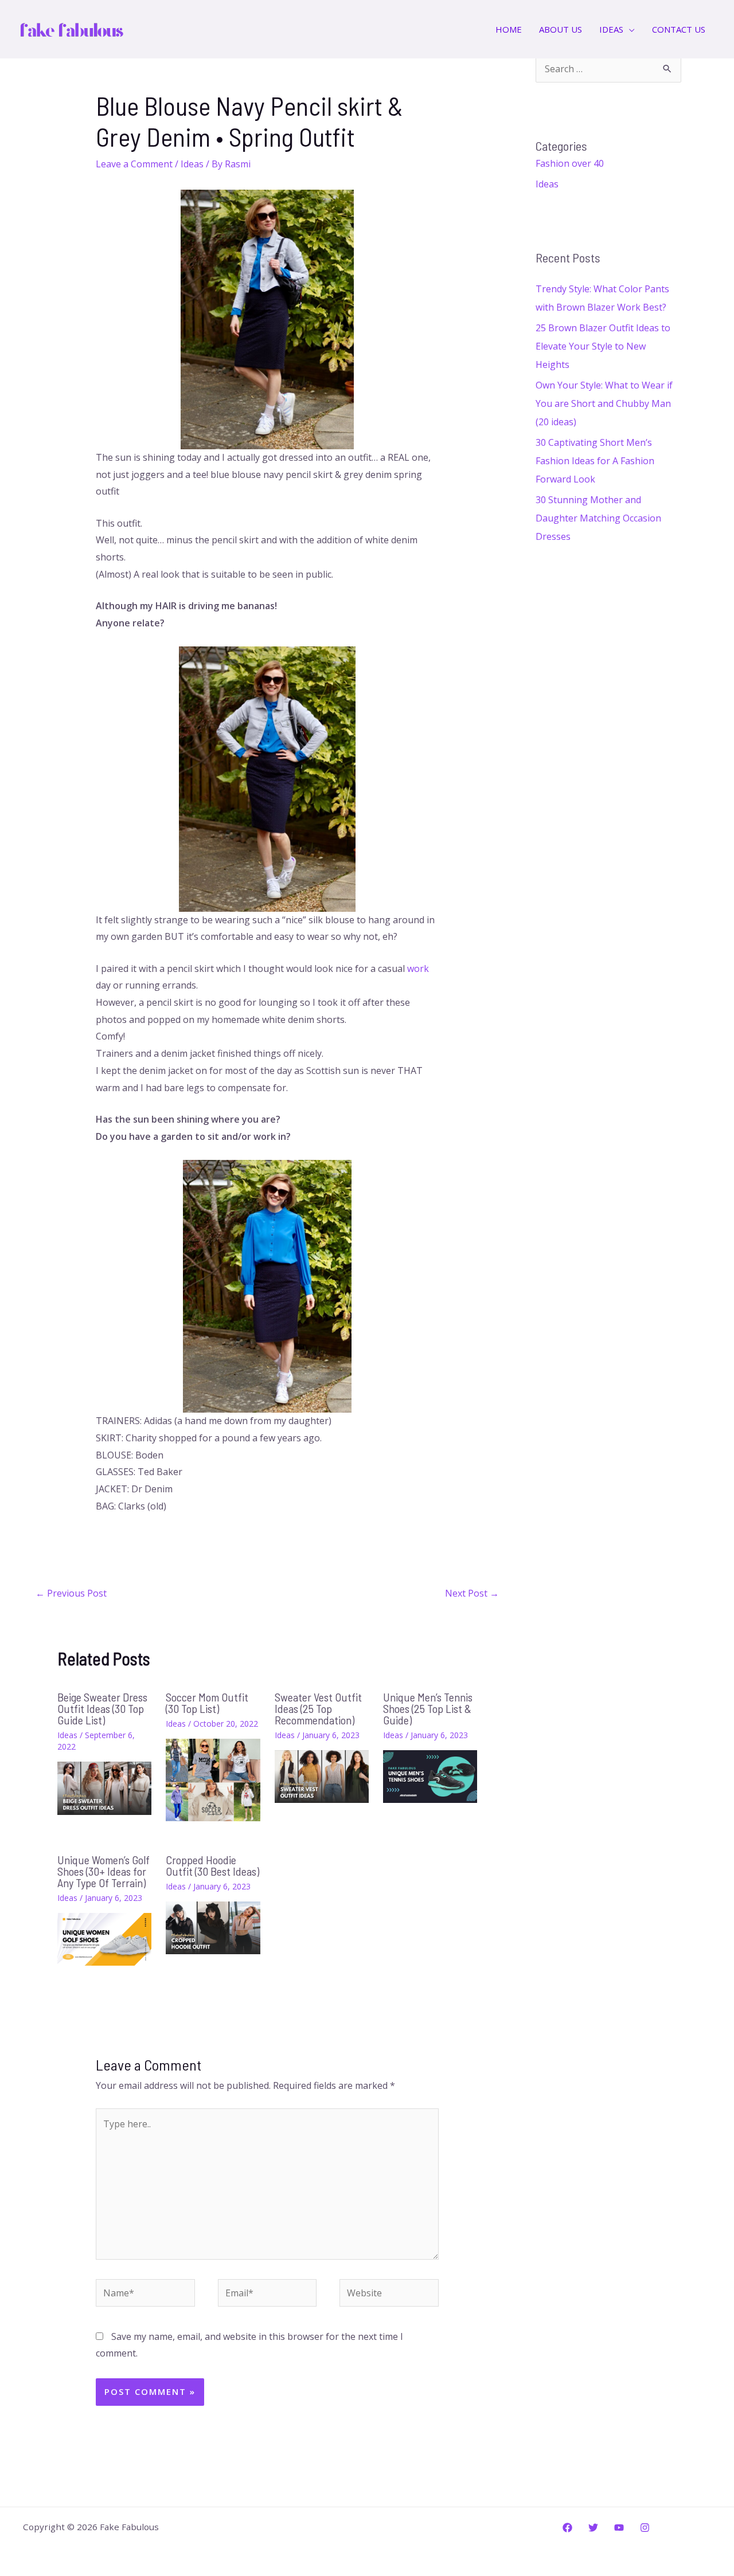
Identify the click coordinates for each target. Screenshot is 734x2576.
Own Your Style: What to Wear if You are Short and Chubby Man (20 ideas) (604, 403)
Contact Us (679, 29)
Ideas (192, 164)
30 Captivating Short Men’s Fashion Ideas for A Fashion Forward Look (595, 461)
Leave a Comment (134, 164)
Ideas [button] (611, 29)
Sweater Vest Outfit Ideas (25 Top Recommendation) (318, 1708)
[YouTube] (619, 2528)
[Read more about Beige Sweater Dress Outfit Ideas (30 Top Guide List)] (104, 1787)
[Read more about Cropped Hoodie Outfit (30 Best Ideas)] (213, 1927)
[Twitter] (593, 2528)
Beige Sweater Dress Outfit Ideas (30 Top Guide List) (102, 1708)
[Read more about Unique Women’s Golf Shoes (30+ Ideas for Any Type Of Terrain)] (104, 1938)
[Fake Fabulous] (72, 28)
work (418, 969)
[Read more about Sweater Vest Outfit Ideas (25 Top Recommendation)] (322, 1775)
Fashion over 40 (570, 163)
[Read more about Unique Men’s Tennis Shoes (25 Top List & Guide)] (430, 1775)
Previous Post (71, 1593)
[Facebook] (567, 2528)
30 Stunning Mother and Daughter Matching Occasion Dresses (598, 518)
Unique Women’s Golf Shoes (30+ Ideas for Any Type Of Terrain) (104, 1871)
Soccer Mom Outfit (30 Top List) (207, 1703)
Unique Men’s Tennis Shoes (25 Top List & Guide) (428, 1708)
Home (509, 29)
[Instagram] (645, 2528)
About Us (561, 29)
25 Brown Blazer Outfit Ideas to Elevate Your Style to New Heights (603, 346)
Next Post (472, 1593)
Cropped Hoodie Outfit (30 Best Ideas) (212, 1865)
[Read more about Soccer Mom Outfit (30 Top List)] (213, 1779)
